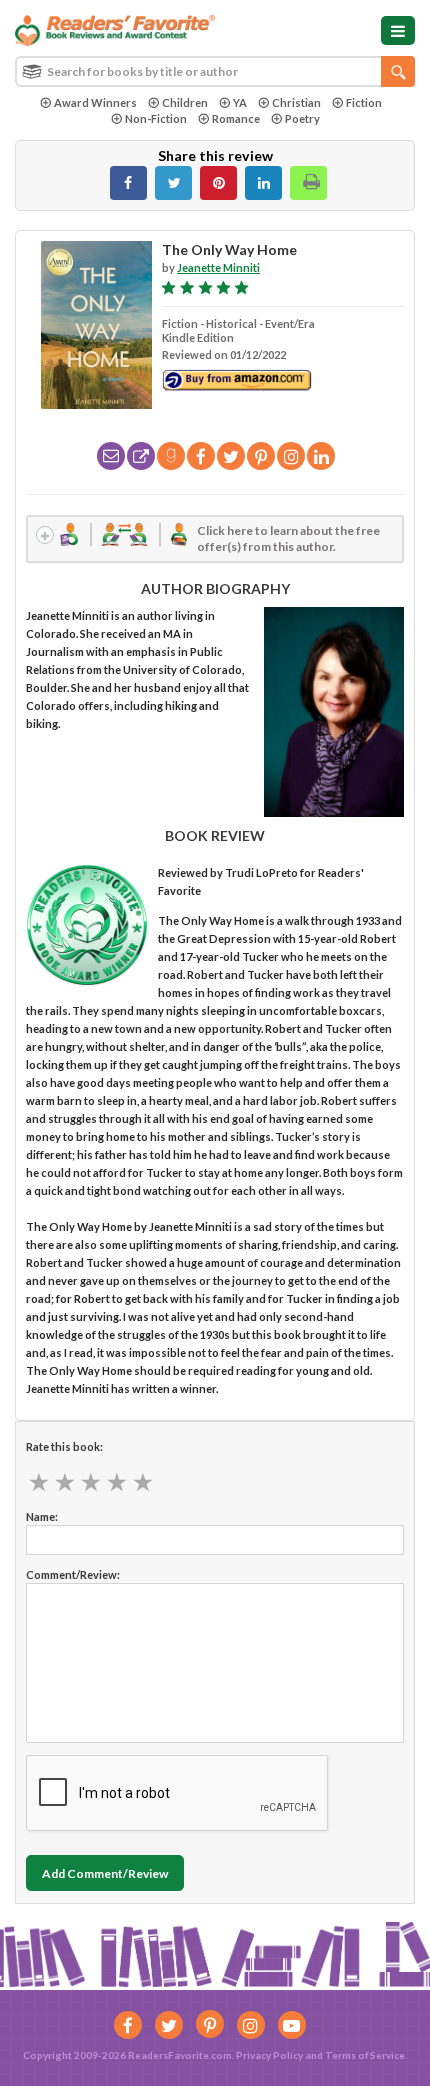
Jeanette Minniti (218, 267)
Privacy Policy (269, 2055)
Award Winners (95, 102)
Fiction (364, 102)
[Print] (308, 183)
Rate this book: (64, 1446)
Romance (236, 118)
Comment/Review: (73, 1574)
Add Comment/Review (105, 1873)
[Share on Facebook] (128, 183)
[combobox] (215, 71)
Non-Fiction (156, 118)
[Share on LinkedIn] (263, 183)
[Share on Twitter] (173, 183)
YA (240, 102)
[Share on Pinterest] (218, 183)
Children (185, 102)
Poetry (302, 118)
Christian (296, 102)
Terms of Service (365, 2055)
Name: (42, 1516)
